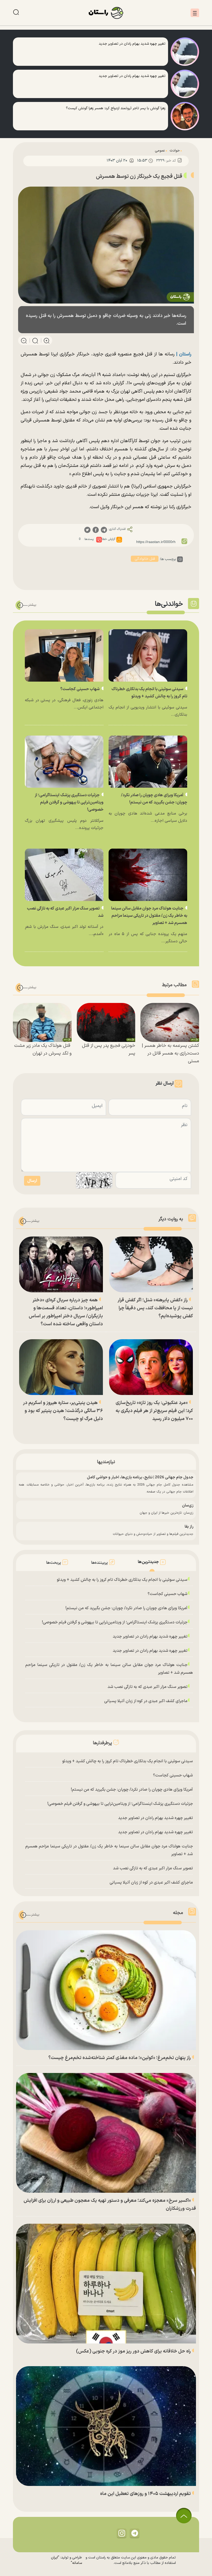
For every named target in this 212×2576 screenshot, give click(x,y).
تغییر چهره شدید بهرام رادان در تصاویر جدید (150, 1637)
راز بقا (189, 1527)
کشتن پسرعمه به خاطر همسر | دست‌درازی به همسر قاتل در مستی (170, 1053)
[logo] (106, 13)
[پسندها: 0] (99, 540)
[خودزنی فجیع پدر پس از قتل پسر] (106, 1022)
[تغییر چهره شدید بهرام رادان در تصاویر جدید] (185, 52)
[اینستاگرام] (122, 2533)
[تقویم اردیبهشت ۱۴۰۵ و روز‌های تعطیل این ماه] (106, 2426)
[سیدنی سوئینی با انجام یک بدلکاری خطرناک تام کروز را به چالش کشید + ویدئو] (148, 655)
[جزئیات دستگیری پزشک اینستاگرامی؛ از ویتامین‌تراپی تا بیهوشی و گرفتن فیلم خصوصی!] (64, 762)
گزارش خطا (109, 539)
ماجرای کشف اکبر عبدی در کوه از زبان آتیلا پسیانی (146, 1701)
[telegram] (104, 530)
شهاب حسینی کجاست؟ (80, 689)
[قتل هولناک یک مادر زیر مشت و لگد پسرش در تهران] (42, 1022)
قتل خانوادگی (145, 559)
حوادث (175, 151)
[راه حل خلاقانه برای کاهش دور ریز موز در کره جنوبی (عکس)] (106, 2284)
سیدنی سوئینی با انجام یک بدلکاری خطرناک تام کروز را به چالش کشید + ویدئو (122, 1580)
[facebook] (96, 530)
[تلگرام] (135, 2533)
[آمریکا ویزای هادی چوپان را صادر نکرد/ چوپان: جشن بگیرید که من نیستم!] (148, 762)
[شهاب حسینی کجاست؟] (64, 655)
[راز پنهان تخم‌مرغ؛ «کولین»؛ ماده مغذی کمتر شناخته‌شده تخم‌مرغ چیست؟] (106, 1990)
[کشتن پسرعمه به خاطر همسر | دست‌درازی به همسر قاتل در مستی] (170, 1022)
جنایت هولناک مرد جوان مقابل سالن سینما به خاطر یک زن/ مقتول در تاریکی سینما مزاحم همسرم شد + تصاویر (149, 916)
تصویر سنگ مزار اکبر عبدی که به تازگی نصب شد (147, 1687)
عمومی (160, 151)
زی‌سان (188, 1506)
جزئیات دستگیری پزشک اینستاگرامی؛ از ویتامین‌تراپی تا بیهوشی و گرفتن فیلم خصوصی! (69, 802)
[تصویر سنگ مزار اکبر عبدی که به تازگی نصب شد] (64, 875)
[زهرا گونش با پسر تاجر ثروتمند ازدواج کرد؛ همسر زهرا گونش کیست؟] (185, 116)
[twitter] (87, 530)
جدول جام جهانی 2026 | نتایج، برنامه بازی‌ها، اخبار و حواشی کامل (140, 1477)
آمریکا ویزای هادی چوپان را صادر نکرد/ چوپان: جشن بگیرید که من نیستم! (126, 1608)
